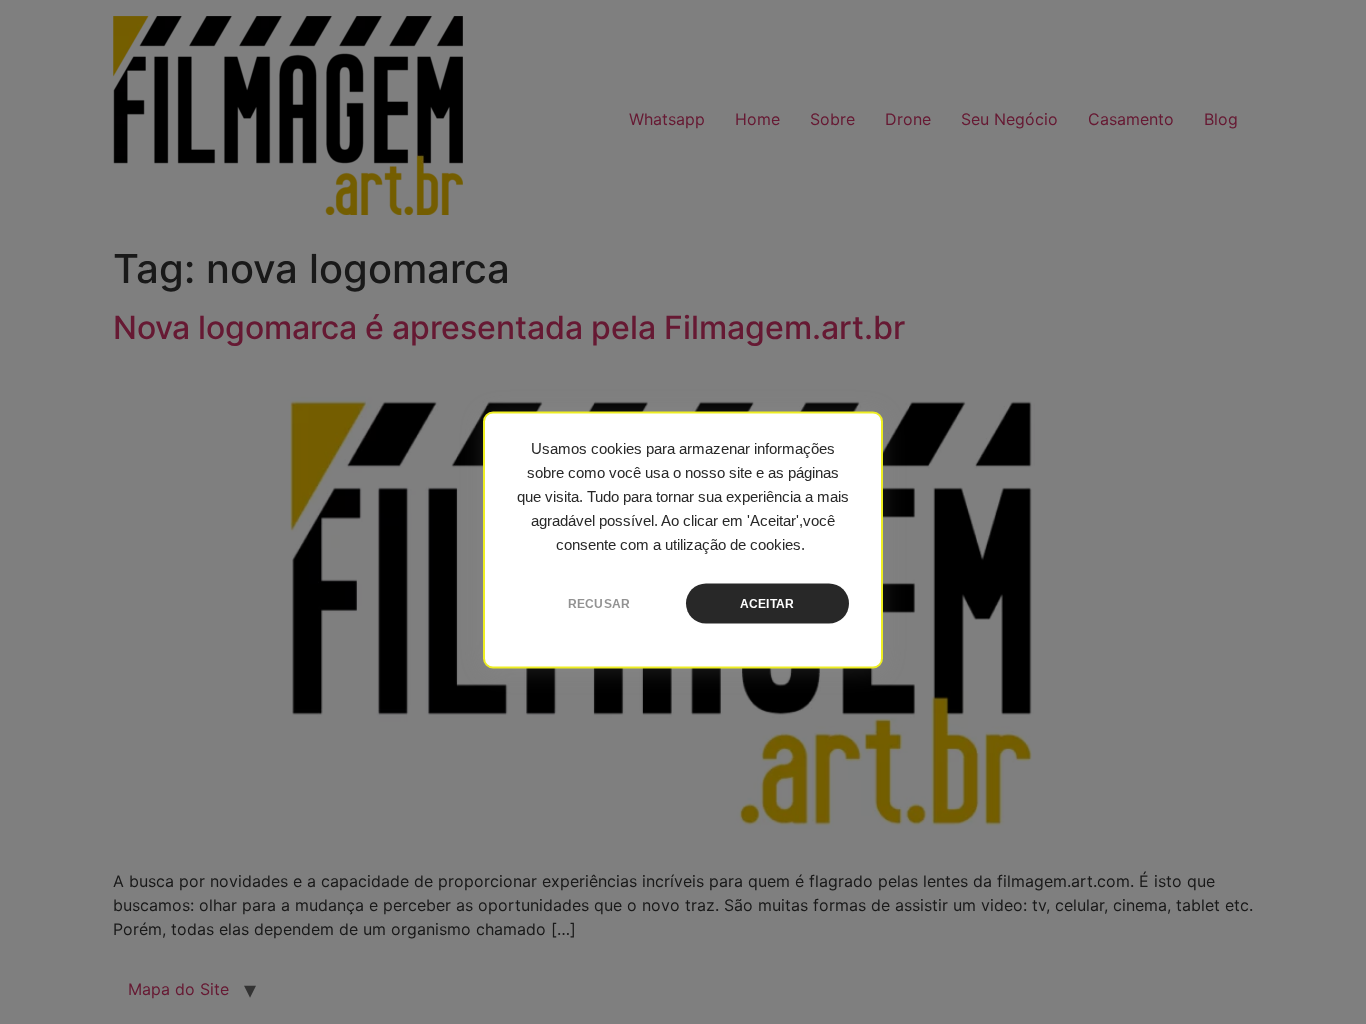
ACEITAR (767, 604)
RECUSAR (599, 604)
